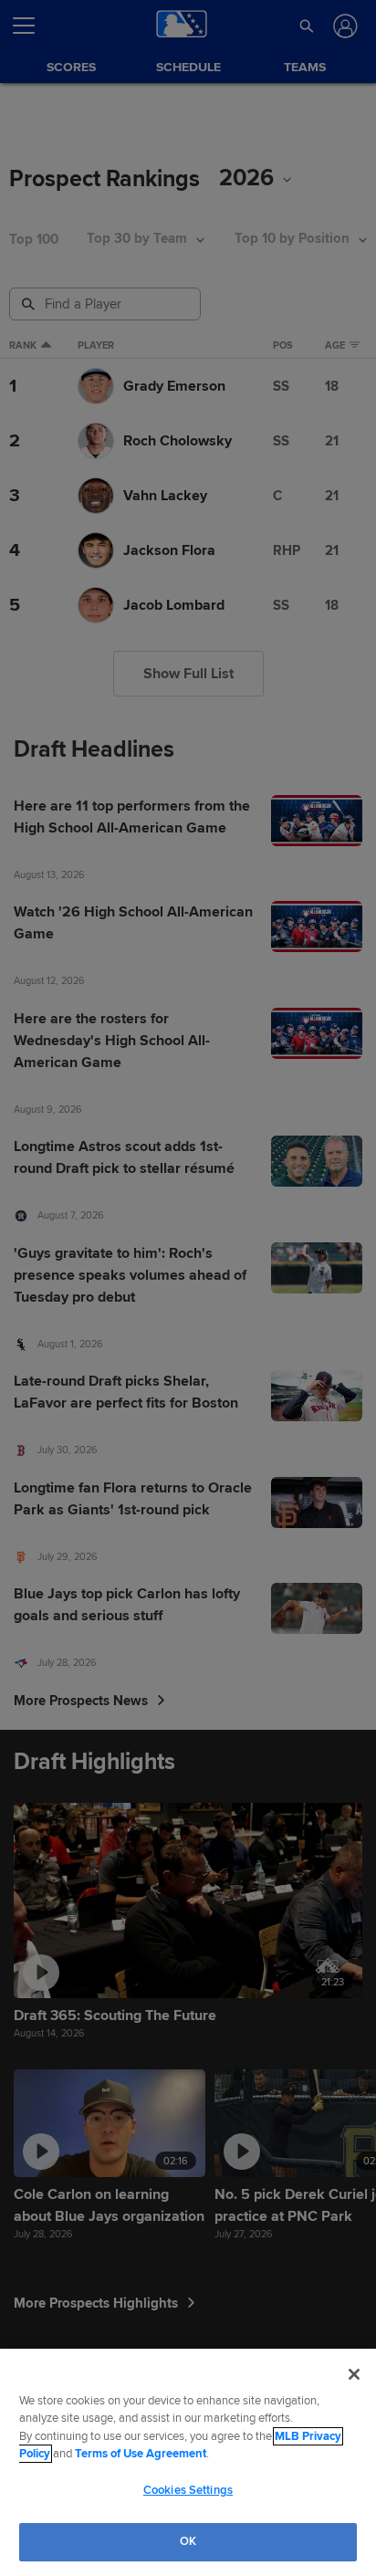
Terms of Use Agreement (141, 2454)
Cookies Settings (188, 2490)
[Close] (354, 2374)
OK (188, 2541)
